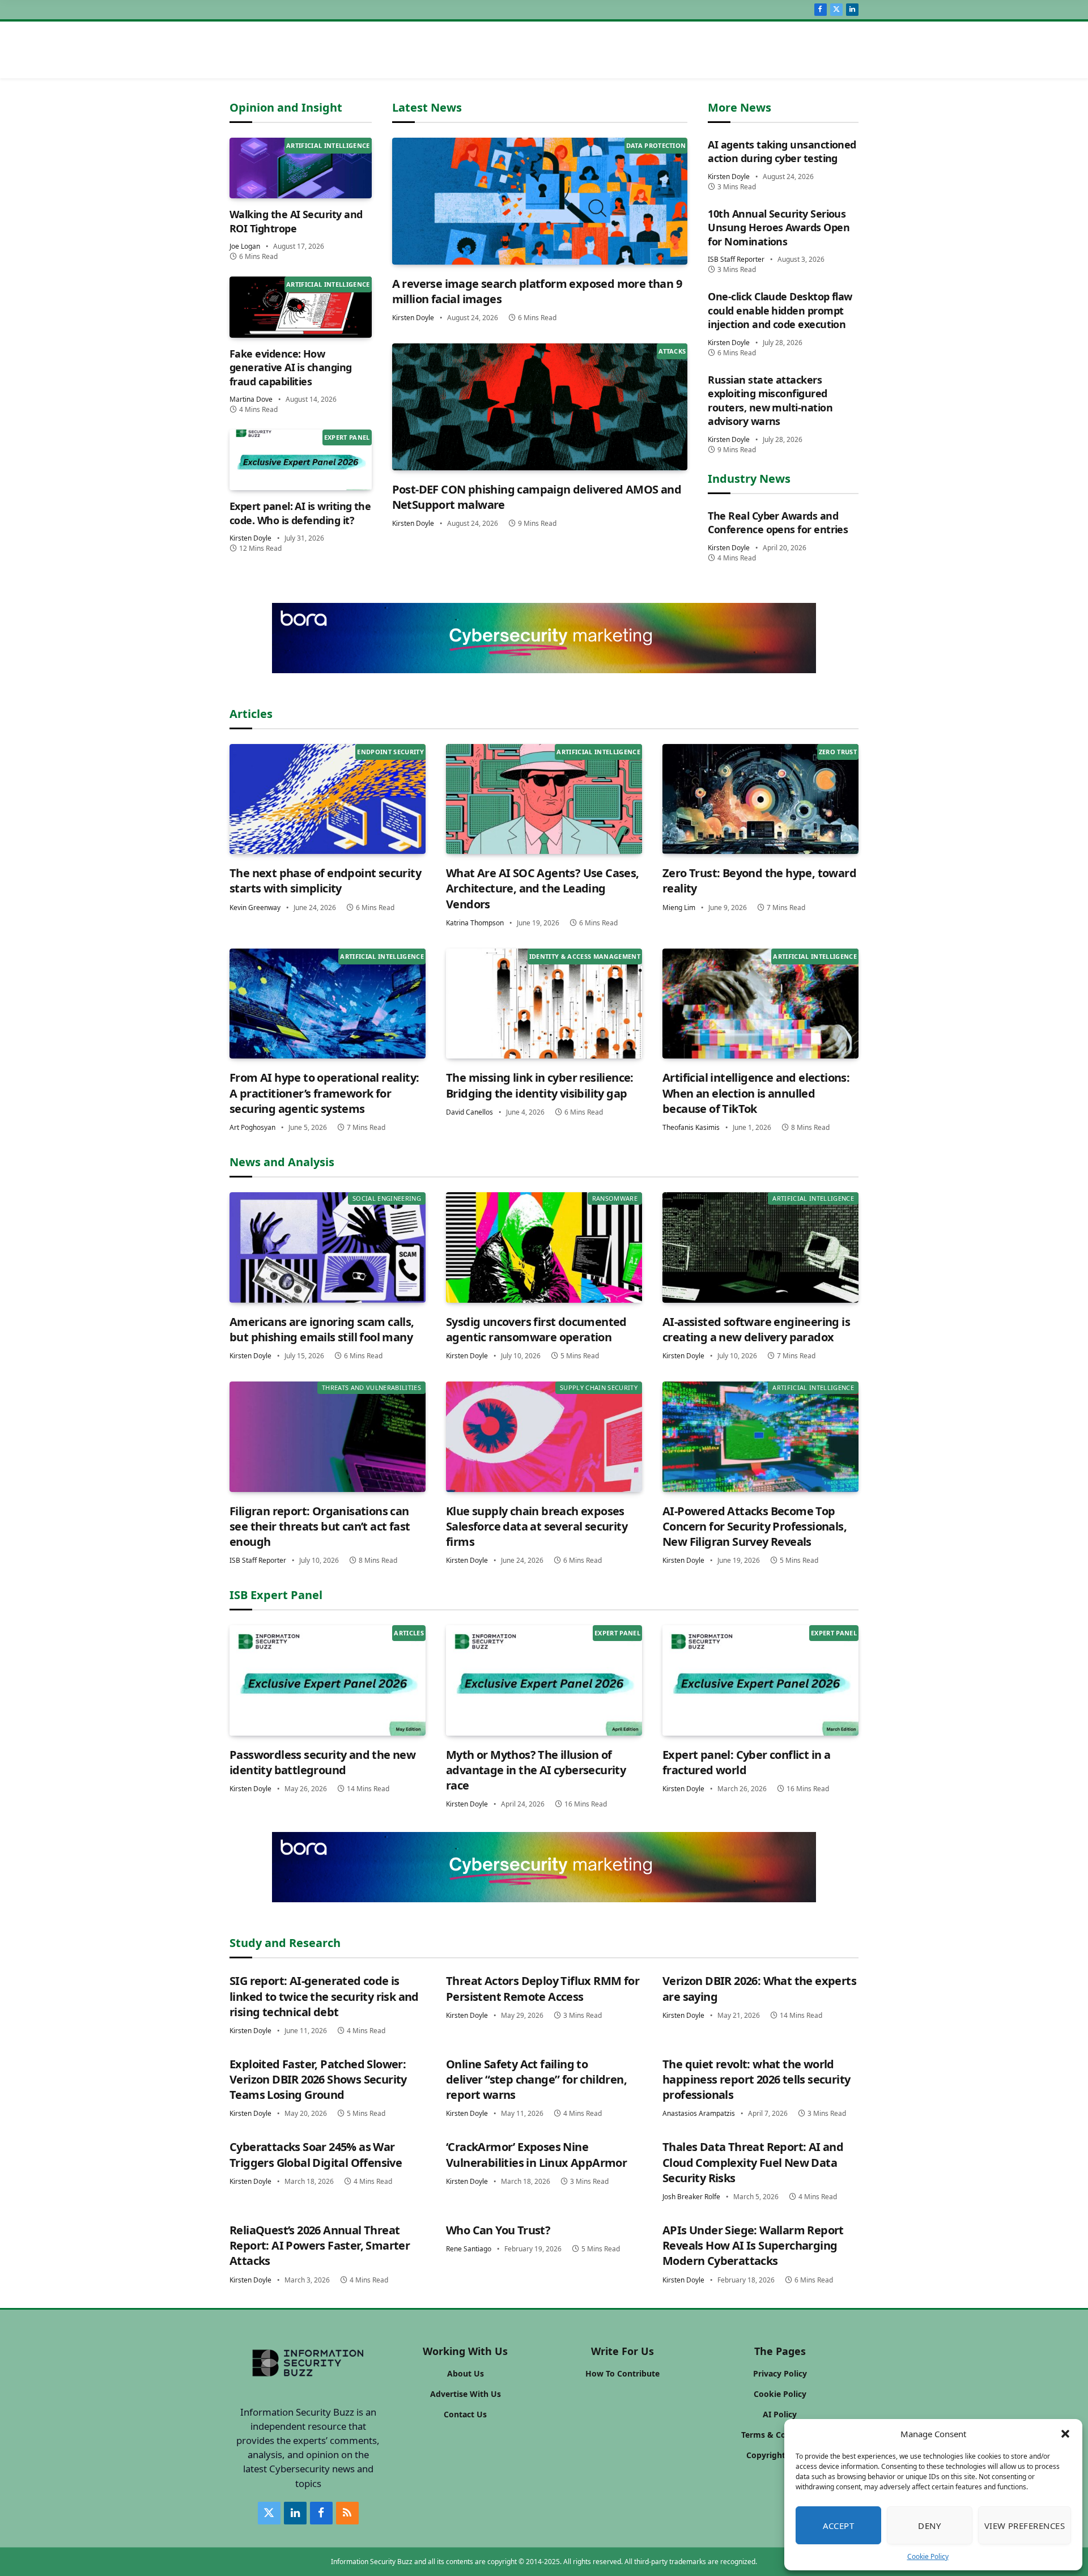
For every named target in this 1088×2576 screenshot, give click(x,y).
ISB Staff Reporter (736, 259)
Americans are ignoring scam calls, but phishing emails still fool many (322, 1329)
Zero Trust (838, 752)
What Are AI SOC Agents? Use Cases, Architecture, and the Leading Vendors (543, 888)
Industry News (749, 479)
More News (739, 107)
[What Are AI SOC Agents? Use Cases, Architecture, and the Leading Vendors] (544, 799)
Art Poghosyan (252, 1127)
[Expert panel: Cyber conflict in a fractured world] (760, 1680)
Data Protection (656, 145)
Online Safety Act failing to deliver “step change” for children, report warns (536, 2079)
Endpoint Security (390, 752)
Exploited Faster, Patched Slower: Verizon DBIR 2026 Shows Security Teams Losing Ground (318, 2079)
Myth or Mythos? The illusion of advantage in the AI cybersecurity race (536, 1770)
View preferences (1025, 2526)
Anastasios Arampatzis (699, 2113)
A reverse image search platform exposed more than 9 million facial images (537, 291)
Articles (251, 714)
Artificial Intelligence (328, 145)
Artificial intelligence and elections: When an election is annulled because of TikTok (756, 1093)
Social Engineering (387, 1198)
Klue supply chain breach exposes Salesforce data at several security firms (537, 1526)
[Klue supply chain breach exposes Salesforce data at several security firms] (544, 1437)
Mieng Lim (679, 907)
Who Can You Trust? (498, 2230)
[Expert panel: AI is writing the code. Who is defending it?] (301, 460)
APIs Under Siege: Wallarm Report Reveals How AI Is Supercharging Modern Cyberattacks (753, 2245)
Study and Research (285, 1943)
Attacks (672, 351)
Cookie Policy (928, 2556)
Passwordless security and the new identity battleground (322, 1762)
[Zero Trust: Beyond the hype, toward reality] (760, 799)
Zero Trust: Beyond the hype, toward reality (759, 881)
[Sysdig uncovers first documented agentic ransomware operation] (544, 1247)
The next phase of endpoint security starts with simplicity (325, 881)
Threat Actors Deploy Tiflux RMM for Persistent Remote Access (543, 1988)
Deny (929, 2526)
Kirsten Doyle (250, 538)
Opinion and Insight (286, 107)
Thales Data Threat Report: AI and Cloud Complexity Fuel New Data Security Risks (753, 2162)
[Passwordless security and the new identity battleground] (328, 1680)
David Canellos (469, 1112)
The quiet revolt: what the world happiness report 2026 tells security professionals (756, 2079)
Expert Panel (347, 437)
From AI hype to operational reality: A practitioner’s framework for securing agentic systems (324, 1093)
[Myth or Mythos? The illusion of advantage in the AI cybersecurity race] (544, 1680)
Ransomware (615, 1198)
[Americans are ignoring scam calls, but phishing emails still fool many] (328, 1247)
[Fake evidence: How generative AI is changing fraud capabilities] (301, 307)
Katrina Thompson (475, 923)
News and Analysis (282, 1162)
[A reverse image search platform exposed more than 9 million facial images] (540, 201)
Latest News (427, 107)
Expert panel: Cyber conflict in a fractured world (746, 1762)
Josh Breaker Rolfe (691, 2197)
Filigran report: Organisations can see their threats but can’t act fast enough (320, 1526)
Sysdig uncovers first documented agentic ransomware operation (536, 1329)
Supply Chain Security (599, 1387)
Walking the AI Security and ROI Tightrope (296, 221)
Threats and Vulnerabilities (371, 1387)
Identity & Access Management (585, 956)
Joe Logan (245, 246)
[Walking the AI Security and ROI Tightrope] (301, 168)
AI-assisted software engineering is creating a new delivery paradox (756, 1329)
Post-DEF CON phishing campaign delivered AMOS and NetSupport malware (537, 497)
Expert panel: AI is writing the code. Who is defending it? (300, 513)
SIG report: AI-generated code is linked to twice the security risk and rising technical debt (324, 1996)
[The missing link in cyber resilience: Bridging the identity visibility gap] (544, 1004)
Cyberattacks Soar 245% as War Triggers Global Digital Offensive (316, 2154)
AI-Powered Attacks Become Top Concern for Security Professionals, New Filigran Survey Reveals (755, 1526)
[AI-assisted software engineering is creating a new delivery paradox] (760, 1247)
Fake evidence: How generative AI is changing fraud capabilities (291, 367)
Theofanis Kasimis (691, 1127)
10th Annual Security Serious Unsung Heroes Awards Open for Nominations (779, 228)
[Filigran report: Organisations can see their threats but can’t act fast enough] (328, 1437)
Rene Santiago (469, 2249)
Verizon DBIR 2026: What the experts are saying (759, 1988)
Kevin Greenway (255, 907)
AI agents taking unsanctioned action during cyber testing (782, 151)
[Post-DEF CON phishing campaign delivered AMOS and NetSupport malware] (540, 407)
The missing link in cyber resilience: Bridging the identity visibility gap (540, 1085)
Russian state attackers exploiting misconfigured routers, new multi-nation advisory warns (770, 400)
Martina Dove (251, 399)
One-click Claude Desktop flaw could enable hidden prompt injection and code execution (780, 310)
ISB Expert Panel (276, 1595)
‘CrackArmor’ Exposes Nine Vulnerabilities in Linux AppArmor (536, 2154)
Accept (839, 2526)
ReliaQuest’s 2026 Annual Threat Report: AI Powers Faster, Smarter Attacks (320, 2245)
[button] (1065, 2434)
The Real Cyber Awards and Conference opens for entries (778, 522)
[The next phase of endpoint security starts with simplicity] (328, 799)
